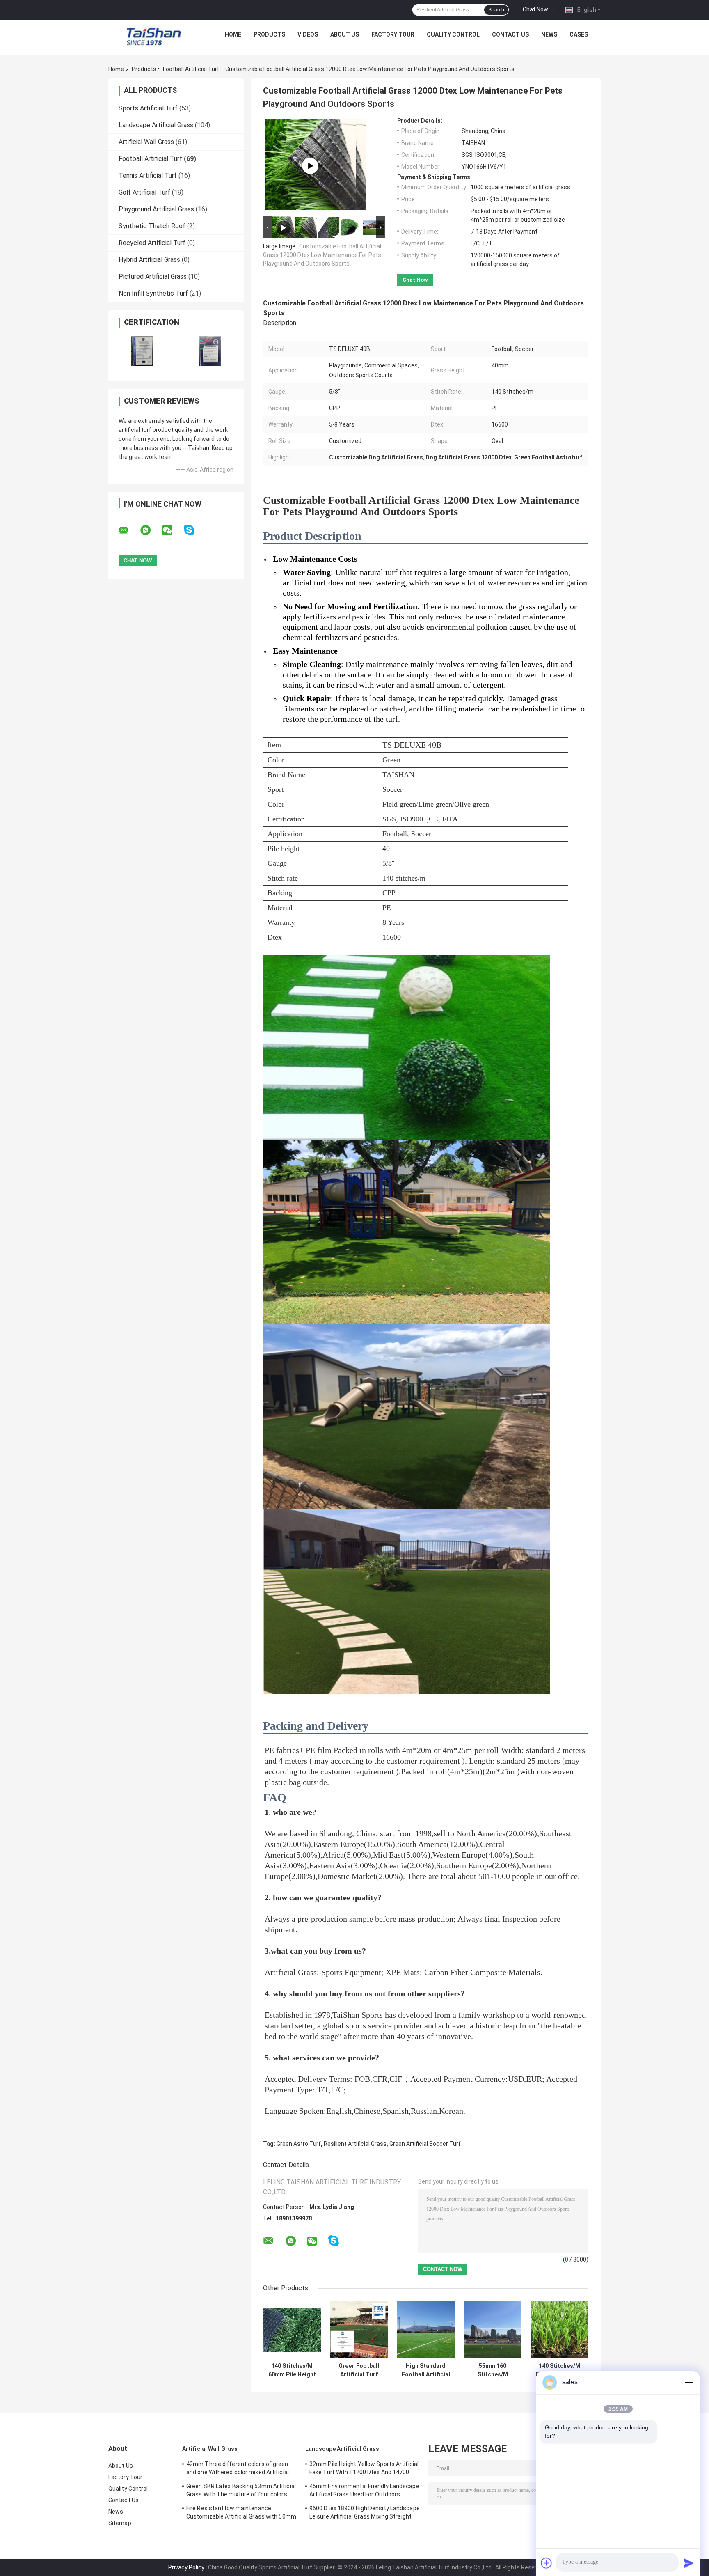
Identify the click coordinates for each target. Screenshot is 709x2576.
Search (496, 10)
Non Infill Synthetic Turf (153, 293)
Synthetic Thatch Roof (152, 226)
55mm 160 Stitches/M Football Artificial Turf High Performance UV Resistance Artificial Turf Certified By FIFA (493, 2370)
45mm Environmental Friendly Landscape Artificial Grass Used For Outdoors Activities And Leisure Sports (364, 2491)
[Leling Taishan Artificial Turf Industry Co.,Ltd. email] (129, 530)
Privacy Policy (186, 2567)
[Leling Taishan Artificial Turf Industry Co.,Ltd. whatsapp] (151, 530)
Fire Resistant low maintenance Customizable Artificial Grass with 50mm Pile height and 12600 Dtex (241, 2514)
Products (269, 34)
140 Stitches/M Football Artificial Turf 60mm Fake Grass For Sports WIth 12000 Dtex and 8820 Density (560, 2370)
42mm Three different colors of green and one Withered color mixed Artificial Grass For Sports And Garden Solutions (238, 2469)
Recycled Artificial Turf (152, 243)
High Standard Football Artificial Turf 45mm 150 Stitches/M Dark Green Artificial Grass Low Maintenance (426, 2370)
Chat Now (535, 9)
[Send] (688, 2563)
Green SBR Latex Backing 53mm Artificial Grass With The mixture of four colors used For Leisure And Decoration (241, 2491)
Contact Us (510, 34)
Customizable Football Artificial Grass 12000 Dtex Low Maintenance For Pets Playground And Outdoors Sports (322, 255)
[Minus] (688, 2382)
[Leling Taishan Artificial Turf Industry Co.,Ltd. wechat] (172, 530)
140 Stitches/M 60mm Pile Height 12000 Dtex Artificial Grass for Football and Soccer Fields (292, 2370)
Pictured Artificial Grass (153, 276)
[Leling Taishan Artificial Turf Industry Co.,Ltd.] (154, 37)
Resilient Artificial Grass (355, 2144)
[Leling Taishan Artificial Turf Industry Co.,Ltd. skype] (194, 530)
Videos (308, 34)
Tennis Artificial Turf (148, 175)
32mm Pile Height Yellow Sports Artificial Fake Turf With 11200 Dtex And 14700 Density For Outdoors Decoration (364, 2469)
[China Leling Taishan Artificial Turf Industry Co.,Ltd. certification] (142, 351)
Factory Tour (393, 34)
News (549, 34)
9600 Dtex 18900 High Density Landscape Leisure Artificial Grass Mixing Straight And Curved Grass (365, 2514)
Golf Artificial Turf (144, 192)
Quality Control (453, 34)
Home (233, 34)
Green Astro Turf (299, 2144)
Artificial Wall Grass (146, 142)
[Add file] (547, 2563)
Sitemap (120, 2523)
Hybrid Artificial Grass (149, 260)
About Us (345, 34)
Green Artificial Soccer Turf (425, 2144)
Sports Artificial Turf (148, 108)
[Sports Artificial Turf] (310, 166)
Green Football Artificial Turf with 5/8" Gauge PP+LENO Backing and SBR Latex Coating (359, 2370)
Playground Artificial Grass (156, 209)
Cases (579, 34)
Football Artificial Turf (191, 69)
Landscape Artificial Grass (156, 125)
